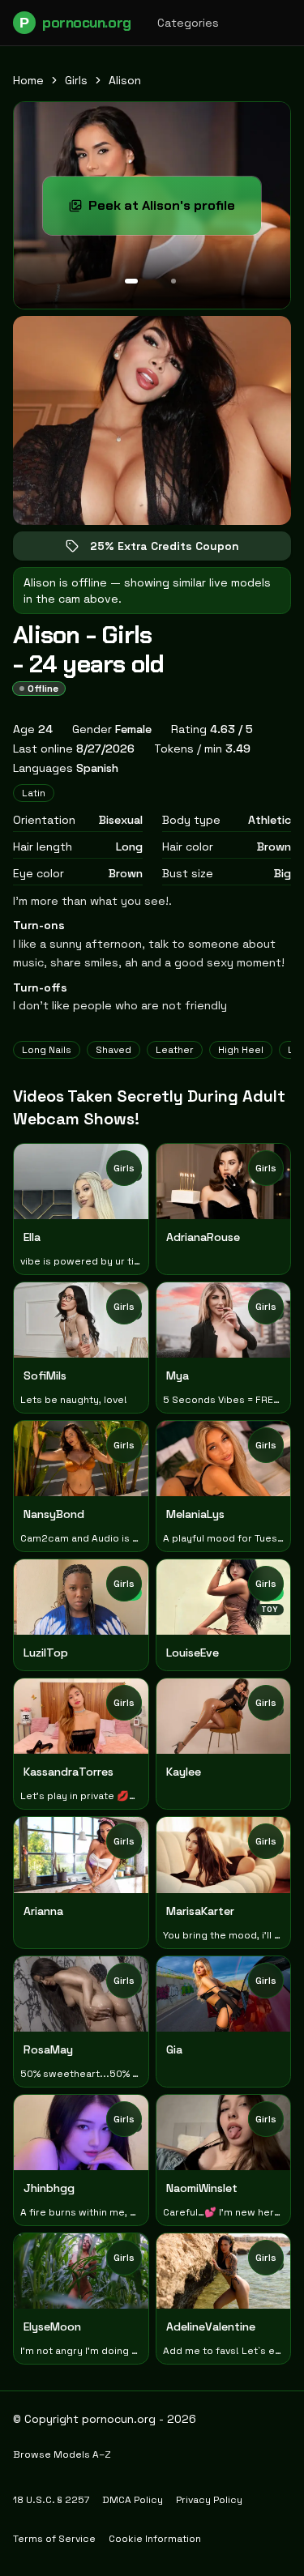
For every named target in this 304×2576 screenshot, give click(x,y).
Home (28, 80)
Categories (188, 23)
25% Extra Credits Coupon (176, 550)
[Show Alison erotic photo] (131, 281)
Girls (76, 80)
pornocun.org (75, 23)
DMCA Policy (133, 2500)
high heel (241, 1050)
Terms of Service (54, 2539)
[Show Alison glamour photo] (173, 281)
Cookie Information (155, 2539)
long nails (47, 1050)
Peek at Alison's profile (175, 210)
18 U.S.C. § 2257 (51, 2500)
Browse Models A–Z (62, 2454)
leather (175, 1050)
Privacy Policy (209, 2500)
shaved (113, 1050)
